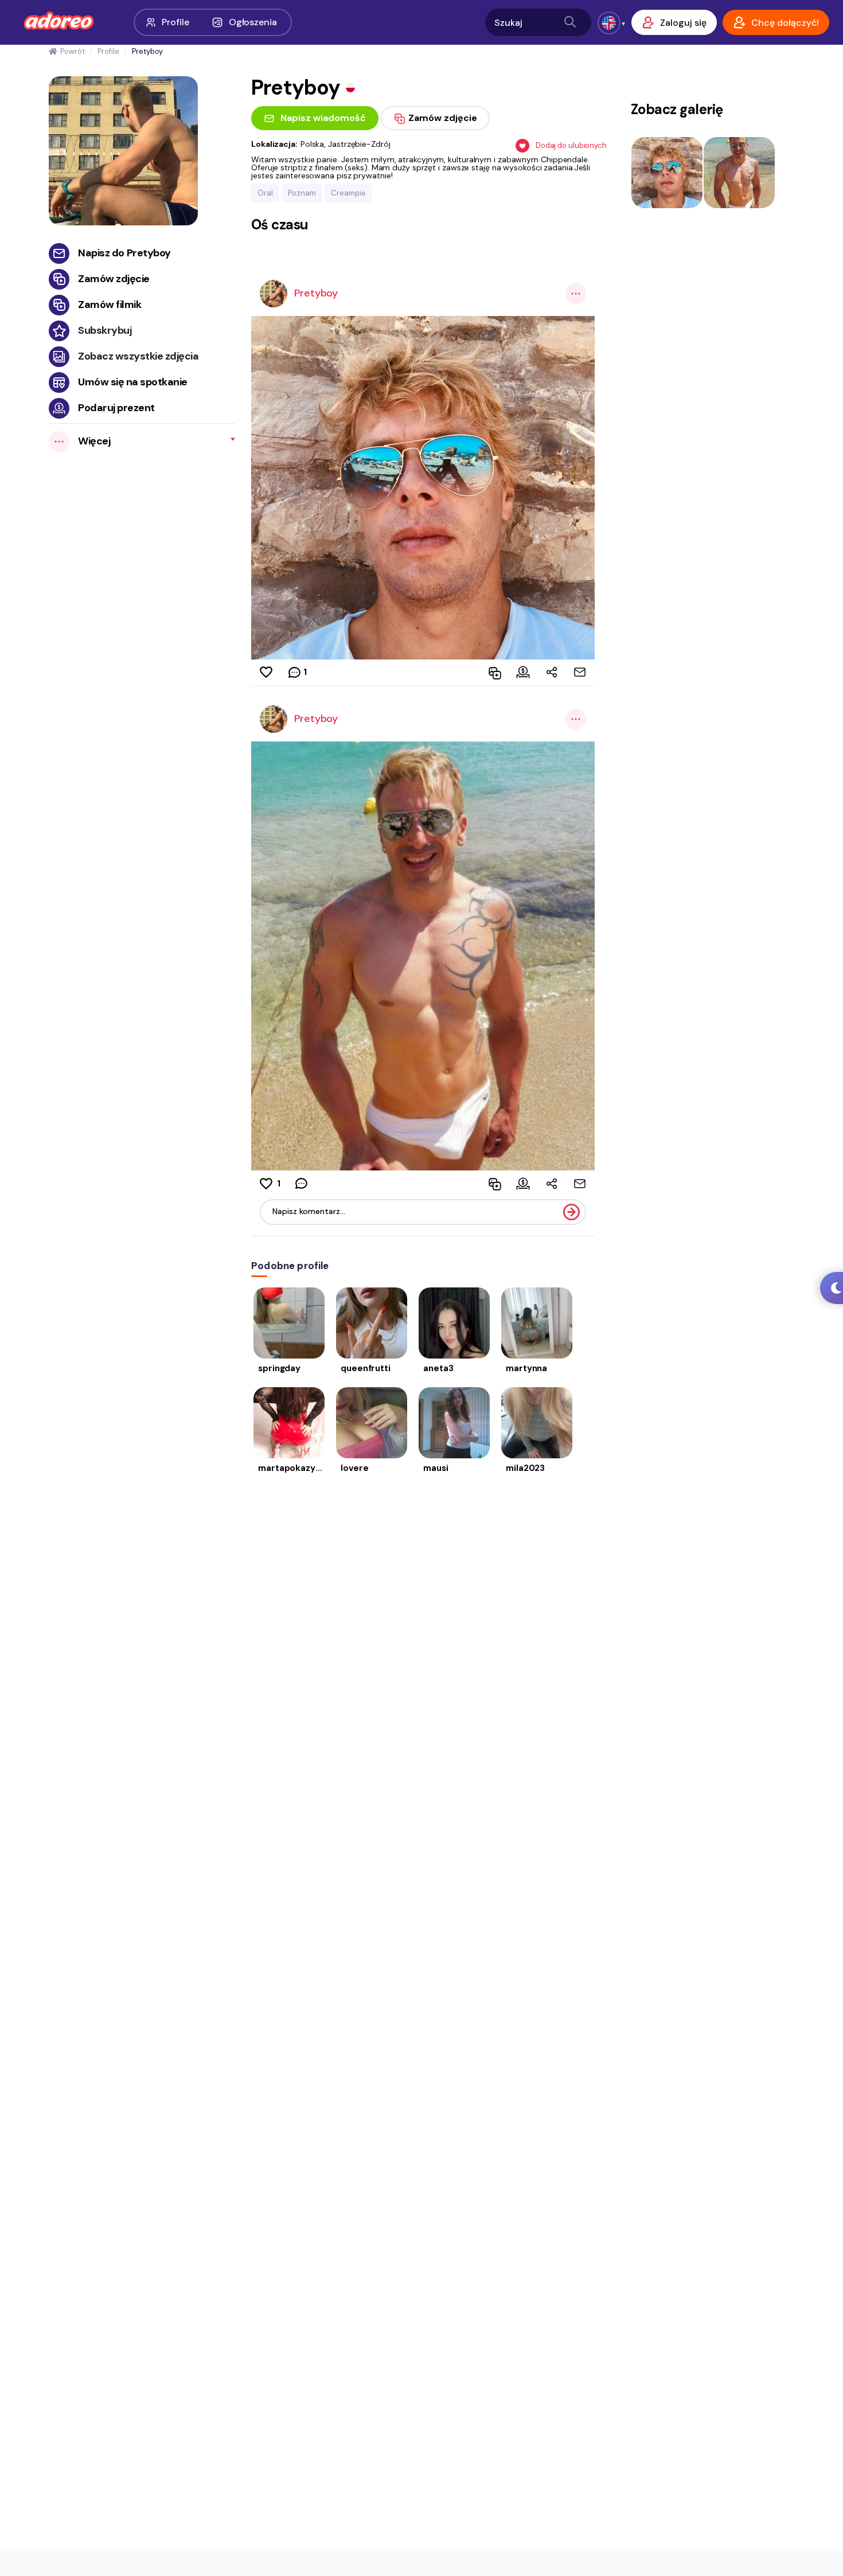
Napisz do (124, 253)
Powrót (72, 51)
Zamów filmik (110, 305)
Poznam (302, 193)
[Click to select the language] (609, 23)
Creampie (348, 193)
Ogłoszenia (253, 22)
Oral (265, 193)
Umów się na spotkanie (133, 382)
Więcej (94, 441)
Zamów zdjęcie (114, 279)
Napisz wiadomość (323, 118)
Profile (175, 22)
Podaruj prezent (116, 408)
